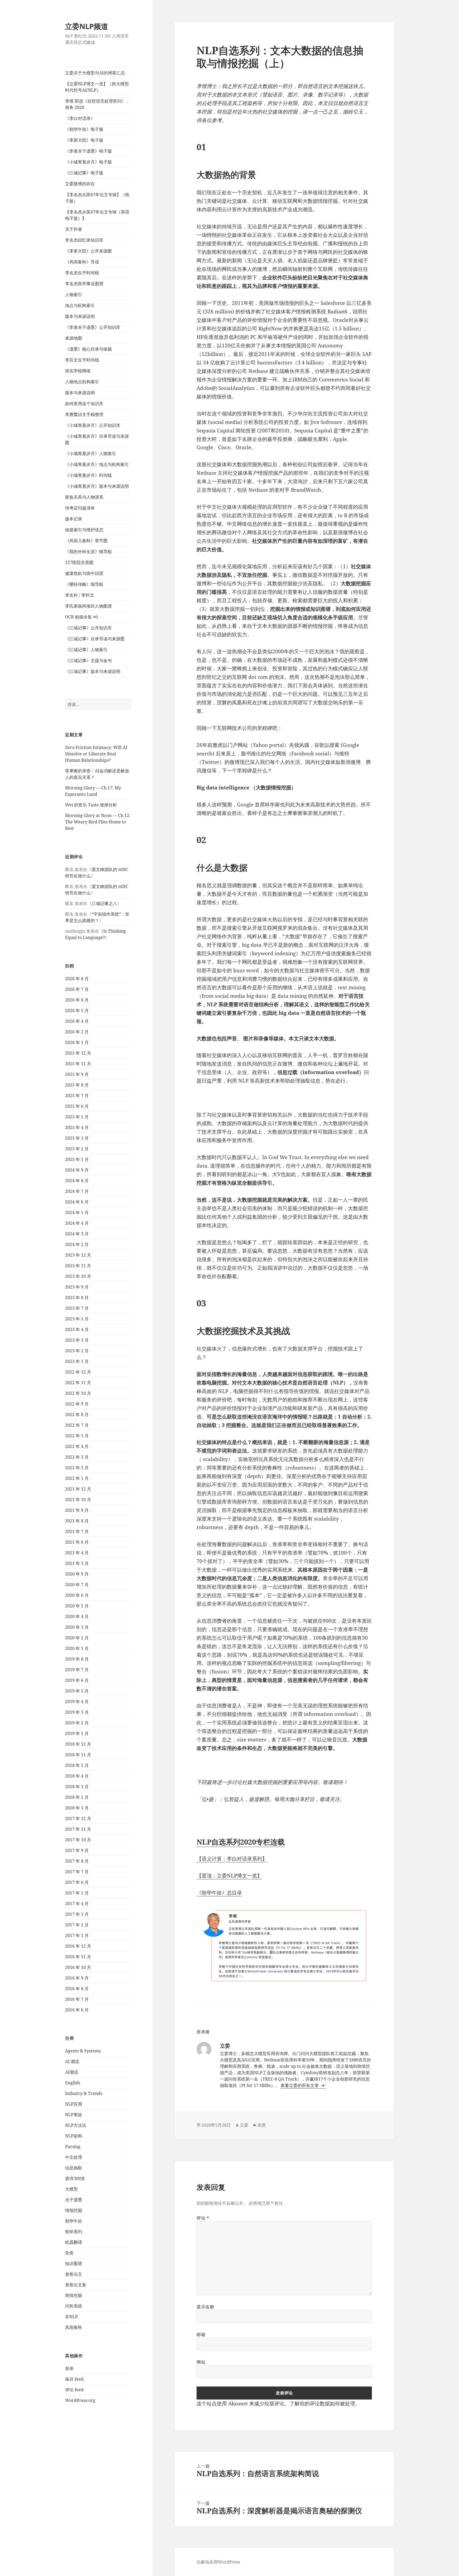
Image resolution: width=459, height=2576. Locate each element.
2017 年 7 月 (77, 1872)
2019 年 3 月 (77, 1712)
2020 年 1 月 (77, 1648)
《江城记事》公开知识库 (88, 628)
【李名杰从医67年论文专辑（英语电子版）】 (97, 215)
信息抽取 (74, 2168)
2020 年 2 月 (77, 1638)
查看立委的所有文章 (300, 2085)
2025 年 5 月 (77, 1117)
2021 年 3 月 (77, 1563)
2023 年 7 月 (77, 1308)
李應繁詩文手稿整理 (84, 414)
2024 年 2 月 (77, 1244)
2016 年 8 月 (77, 1989)
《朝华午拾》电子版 (84, 129)
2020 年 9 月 (77, 1574)
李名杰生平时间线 (82, 273)
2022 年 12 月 (78, 1372)
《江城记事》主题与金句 (88, 660)
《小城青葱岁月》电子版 (88, 162)
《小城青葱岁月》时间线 (88, 475)
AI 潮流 (72, 2061)
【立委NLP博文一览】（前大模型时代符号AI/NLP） (97, 87)
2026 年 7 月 (77, 989)
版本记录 (74, 519)
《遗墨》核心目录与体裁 (88, 349)
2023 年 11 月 (78, 1266)
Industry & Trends (84, 2093)
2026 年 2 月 (77, 1032)
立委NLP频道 (87, 26)
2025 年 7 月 (77, 1096)
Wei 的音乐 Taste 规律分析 (91, 805)
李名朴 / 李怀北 (80, 595)
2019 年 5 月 (77, 1691)
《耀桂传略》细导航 (84, 584)
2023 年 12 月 (78, 1255)
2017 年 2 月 (77, 1925)
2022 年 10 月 (78, 1393)
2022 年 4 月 (77, 1446)
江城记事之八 (104, 903)
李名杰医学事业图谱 (84, 284)
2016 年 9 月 (77, 1978)
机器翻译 (74, 2242)
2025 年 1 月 (77, 1159)
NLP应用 (74, 2104)
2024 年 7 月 (77, 1191)
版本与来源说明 (80, 316)
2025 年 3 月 (77, 1138)
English (73, 2083)
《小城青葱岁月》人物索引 (91, 453)
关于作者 (74, 229)
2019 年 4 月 (77, 1702)
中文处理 (74, 2157)
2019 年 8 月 (77, 1659)
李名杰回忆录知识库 (84, 240)
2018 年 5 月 (77, 1765)
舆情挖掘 (74, 2295)
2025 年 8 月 (77, 1085)
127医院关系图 (79, 562)
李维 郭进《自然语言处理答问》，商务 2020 (97, 104)
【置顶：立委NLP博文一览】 (229, 1876)
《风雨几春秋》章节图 (86, 541)
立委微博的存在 (80, 184)
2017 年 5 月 (77, 1893)
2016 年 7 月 (77, 1999)
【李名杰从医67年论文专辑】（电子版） (97, 198)
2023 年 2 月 (77, 1351)
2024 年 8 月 (77, 1181)
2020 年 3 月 (77, 1627)
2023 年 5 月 (77, 1319)
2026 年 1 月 (77, 1042)
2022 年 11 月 (78, 1383)
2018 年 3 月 (77, 1787)
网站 (201, 2362)
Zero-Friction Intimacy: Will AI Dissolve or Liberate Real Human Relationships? (96, 754)
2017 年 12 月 (78, 1819)
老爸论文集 (76, 2285)
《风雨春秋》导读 (82, 262)
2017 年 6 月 (77, 1882)
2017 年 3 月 (77, 1914)
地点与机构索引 (80, 305)
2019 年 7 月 (77, 1670)
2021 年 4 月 (77, 1553)
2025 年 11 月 (78, 1064)
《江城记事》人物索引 (86, 650)
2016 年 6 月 (77, 2010)
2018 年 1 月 (77, 1808)
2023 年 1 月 (77, 1361)
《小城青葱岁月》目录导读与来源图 (97, 439)
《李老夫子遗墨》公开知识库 (93, 327)
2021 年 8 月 (77, 1521)
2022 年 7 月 (77, 1425)
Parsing (73, 2146)
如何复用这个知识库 (84, 403)
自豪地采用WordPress (218, 2562)
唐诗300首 (75, 2178)
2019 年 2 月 (77, 1723)
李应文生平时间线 (82, 360)
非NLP (71, 2317)
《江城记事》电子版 (84, 173)
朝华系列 (74, 2232)
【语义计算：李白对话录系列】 (232, 1859)
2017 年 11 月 (78, 1829)
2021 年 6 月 (77, 1542)
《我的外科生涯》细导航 (88, 552)
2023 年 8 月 (77, 1298)
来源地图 (74, 338)
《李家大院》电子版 (84, 140)
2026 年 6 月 (77, 1000)
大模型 (71, 2189)
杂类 (69, 2253)
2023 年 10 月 (78, 1276)
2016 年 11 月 (78, 1957)
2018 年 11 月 (78, 1755)
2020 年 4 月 (77, 1617)
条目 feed (74, 2379)
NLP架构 (74, 2136)
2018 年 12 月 (78, 1744)
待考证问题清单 (80, 508)
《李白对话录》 (80, 118)
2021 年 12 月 (78, 1489)
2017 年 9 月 (77, 1850)
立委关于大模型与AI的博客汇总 (95, 73)
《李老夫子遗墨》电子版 (88, 151)
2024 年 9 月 (77, 1170)
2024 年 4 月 (77, 1223)
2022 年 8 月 (77, 1415)
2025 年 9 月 (77, 1074)
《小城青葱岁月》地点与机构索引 (97, 464)
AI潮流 (72, 2072)
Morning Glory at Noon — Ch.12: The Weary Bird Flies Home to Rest (98, 822)
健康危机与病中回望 (84, 573)
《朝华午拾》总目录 (219, 1893)
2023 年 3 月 (77, 1340)
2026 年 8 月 (77, 979)
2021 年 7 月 (77, 1531)
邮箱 (201, 2334)
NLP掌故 (74, 2115)
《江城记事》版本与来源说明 (93, 671)
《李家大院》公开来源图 (88, 251)
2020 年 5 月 (77, 1606)
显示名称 (205, 2307)
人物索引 (74, 294)
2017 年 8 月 (77, 1861)
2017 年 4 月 (77, 1904)
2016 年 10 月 (78, 1967)
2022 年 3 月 (77, 1457)
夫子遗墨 (74, 2200)
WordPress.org (80, 2400)
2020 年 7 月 (77, 1585)
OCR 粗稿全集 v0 (81, 617)
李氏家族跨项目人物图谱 (88, 606)
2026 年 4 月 (77, 1021)
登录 (69, 2368)
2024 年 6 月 (77, 1202)
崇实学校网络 (78, 371)
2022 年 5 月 (77, 1436)
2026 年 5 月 (77, 1011)
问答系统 (74, 2306)
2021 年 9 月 (77, 1510)
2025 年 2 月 (77, 1149)
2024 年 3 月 (77, 1234)
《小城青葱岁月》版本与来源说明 (97, 486)
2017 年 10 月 (78, 1840)
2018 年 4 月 (77, 1776)
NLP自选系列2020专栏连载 (241, 1842)
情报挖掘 (74, 2210)
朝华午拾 (74, 2221)
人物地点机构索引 (82, 382)
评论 (203, 2218)
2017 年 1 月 (77, 1935)
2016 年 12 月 (78, 1946)
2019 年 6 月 (77, 1680)
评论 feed (74, 2390)
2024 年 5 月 (77, 1213)
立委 (244, 2125)
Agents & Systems (83, 2051)
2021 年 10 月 (78, 1500)
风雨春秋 (74, 2327)
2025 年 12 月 (78, 1053)
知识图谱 (74, 2263)
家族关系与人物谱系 (84, 497)
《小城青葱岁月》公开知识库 (93, 425)
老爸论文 (74, 2274)
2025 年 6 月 (77, 1106)
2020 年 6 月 (77, 1595)
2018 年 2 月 (77, 1797)
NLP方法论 (76, 2125)
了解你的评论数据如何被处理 (322, 2404)
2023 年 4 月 (77, 1329)
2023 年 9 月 (77, 1287)
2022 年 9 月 (77, 1404)
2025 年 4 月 (77, 1127)
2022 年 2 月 (77, 1468)
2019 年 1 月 (77, 1733)
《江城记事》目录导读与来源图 (95, 639)
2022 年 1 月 (77, 1478)
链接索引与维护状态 (84, 530)
